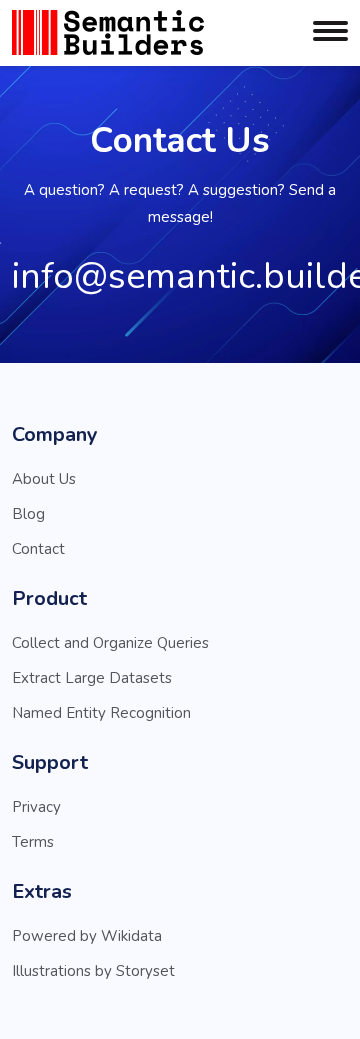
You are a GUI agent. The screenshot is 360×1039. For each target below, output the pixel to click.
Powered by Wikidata (87, 936)
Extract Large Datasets (92, 678)
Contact (38, 549)
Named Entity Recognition (101, 713)
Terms (33, 842)
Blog (28, 514)
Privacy (36, 807)
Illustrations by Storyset (93, 971)
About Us (44, 479)
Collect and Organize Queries (110, 643)
